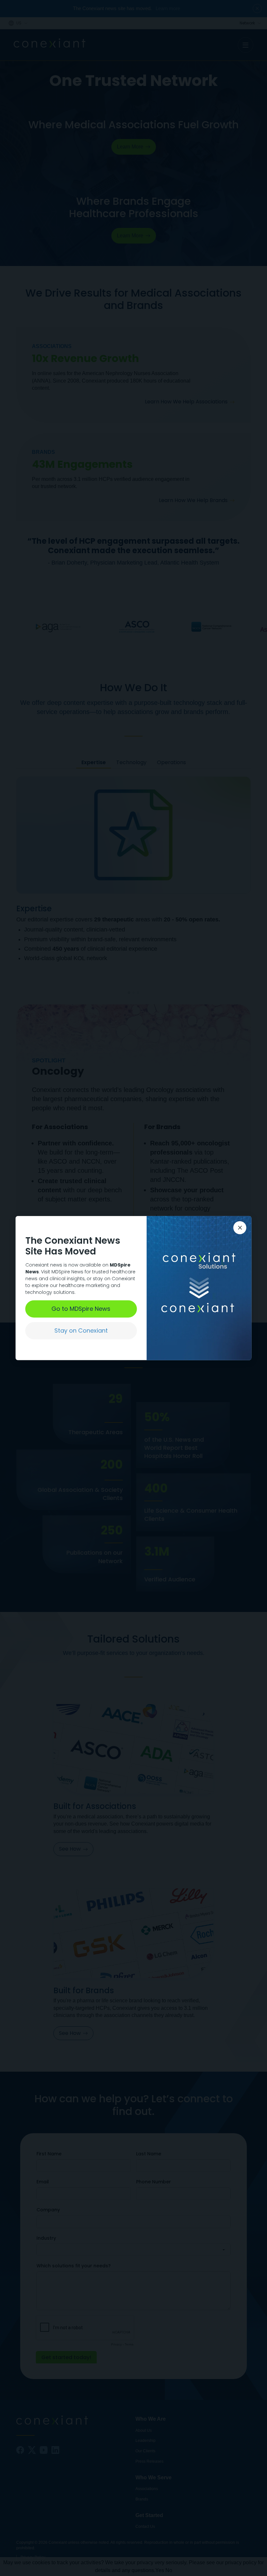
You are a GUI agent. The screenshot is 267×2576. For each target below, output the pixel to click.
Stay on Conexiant (81, 1330)
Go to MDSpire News (81, 1309)
